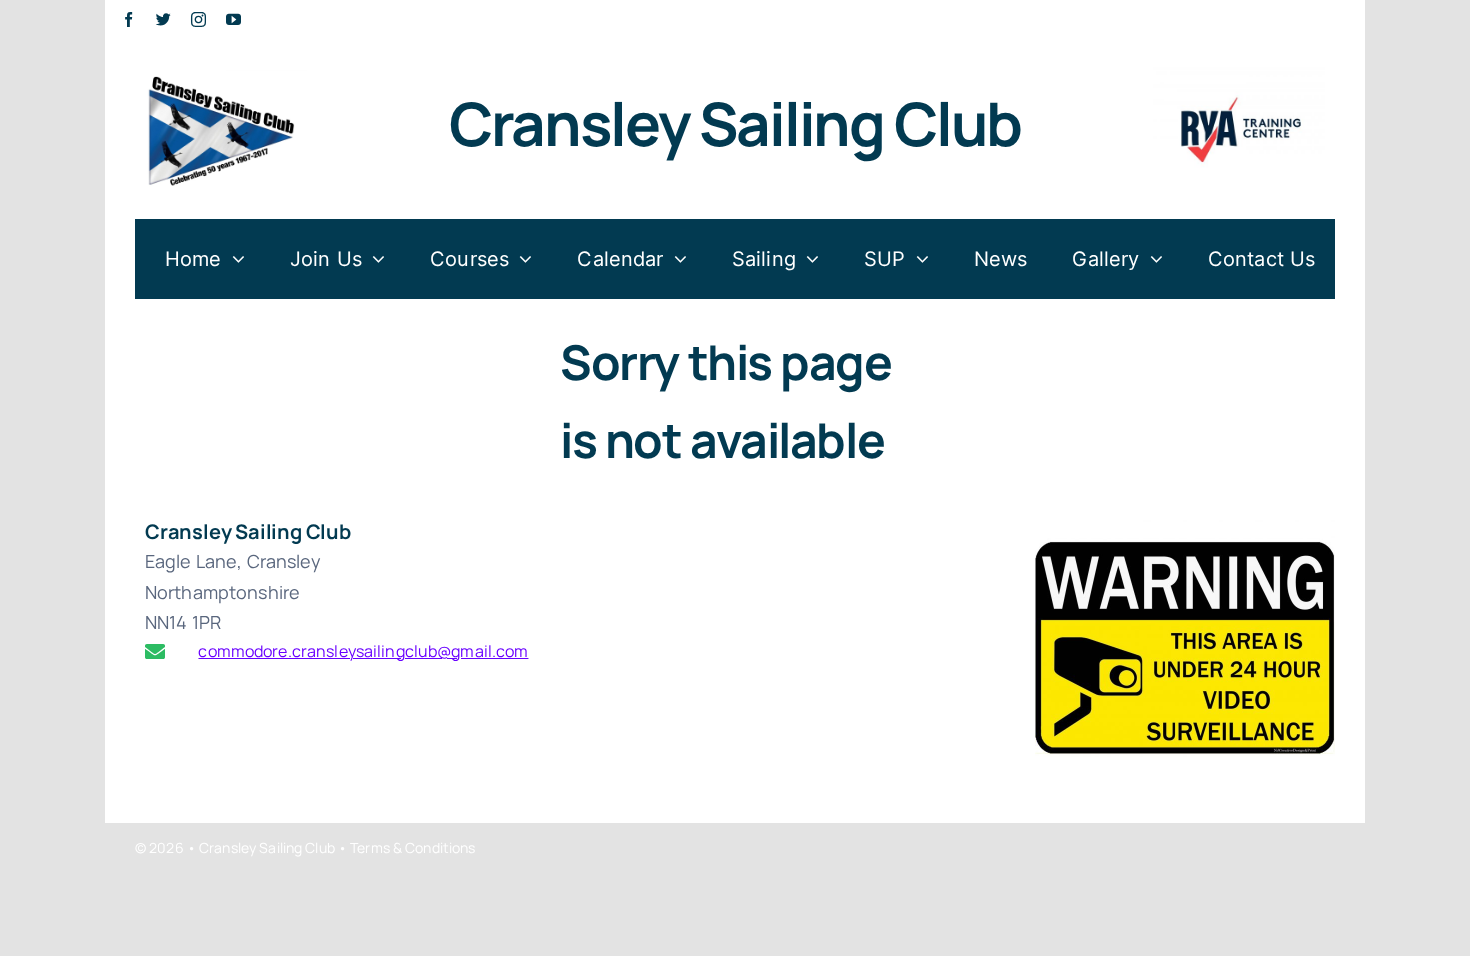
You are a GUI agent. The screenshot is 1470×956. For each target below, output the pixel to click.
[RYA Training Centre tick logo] (1239, 72)
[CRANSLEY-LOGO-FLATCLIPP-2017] (221, 72)
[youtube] (233, 19)
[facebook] (128, 19)
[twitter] (163, 19)
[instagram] (198, 19)
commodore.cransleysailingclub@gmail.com (321, 651)
